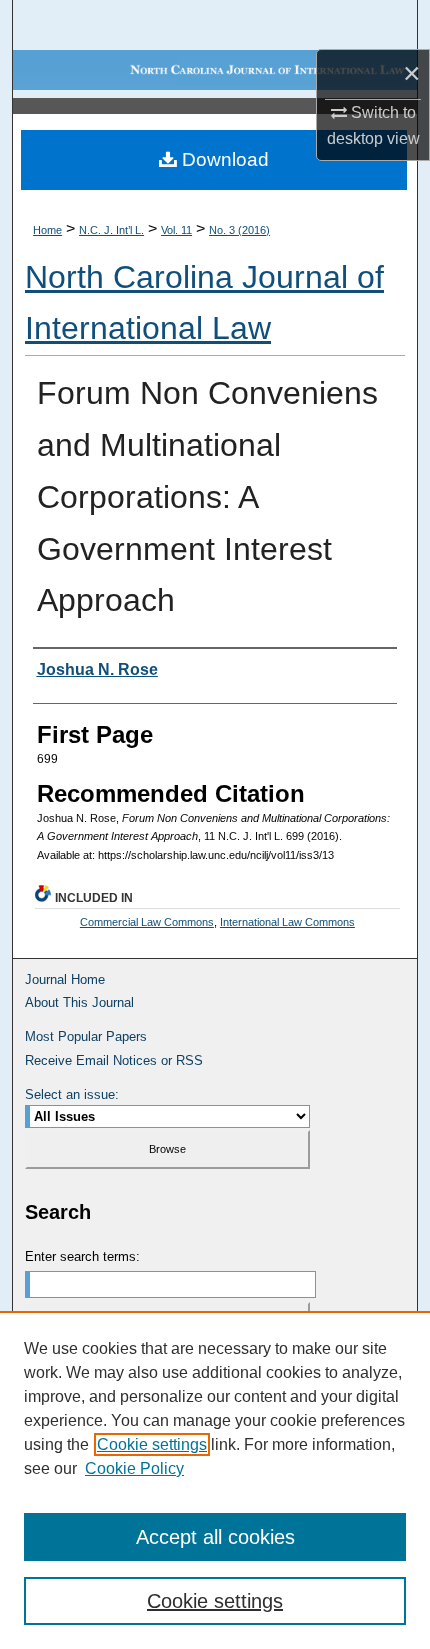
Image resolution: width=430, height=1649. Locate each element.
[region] (215, 1480)
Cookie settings (152, 1444)
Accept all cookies (215, 1537)
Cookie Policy (134, 1468)
